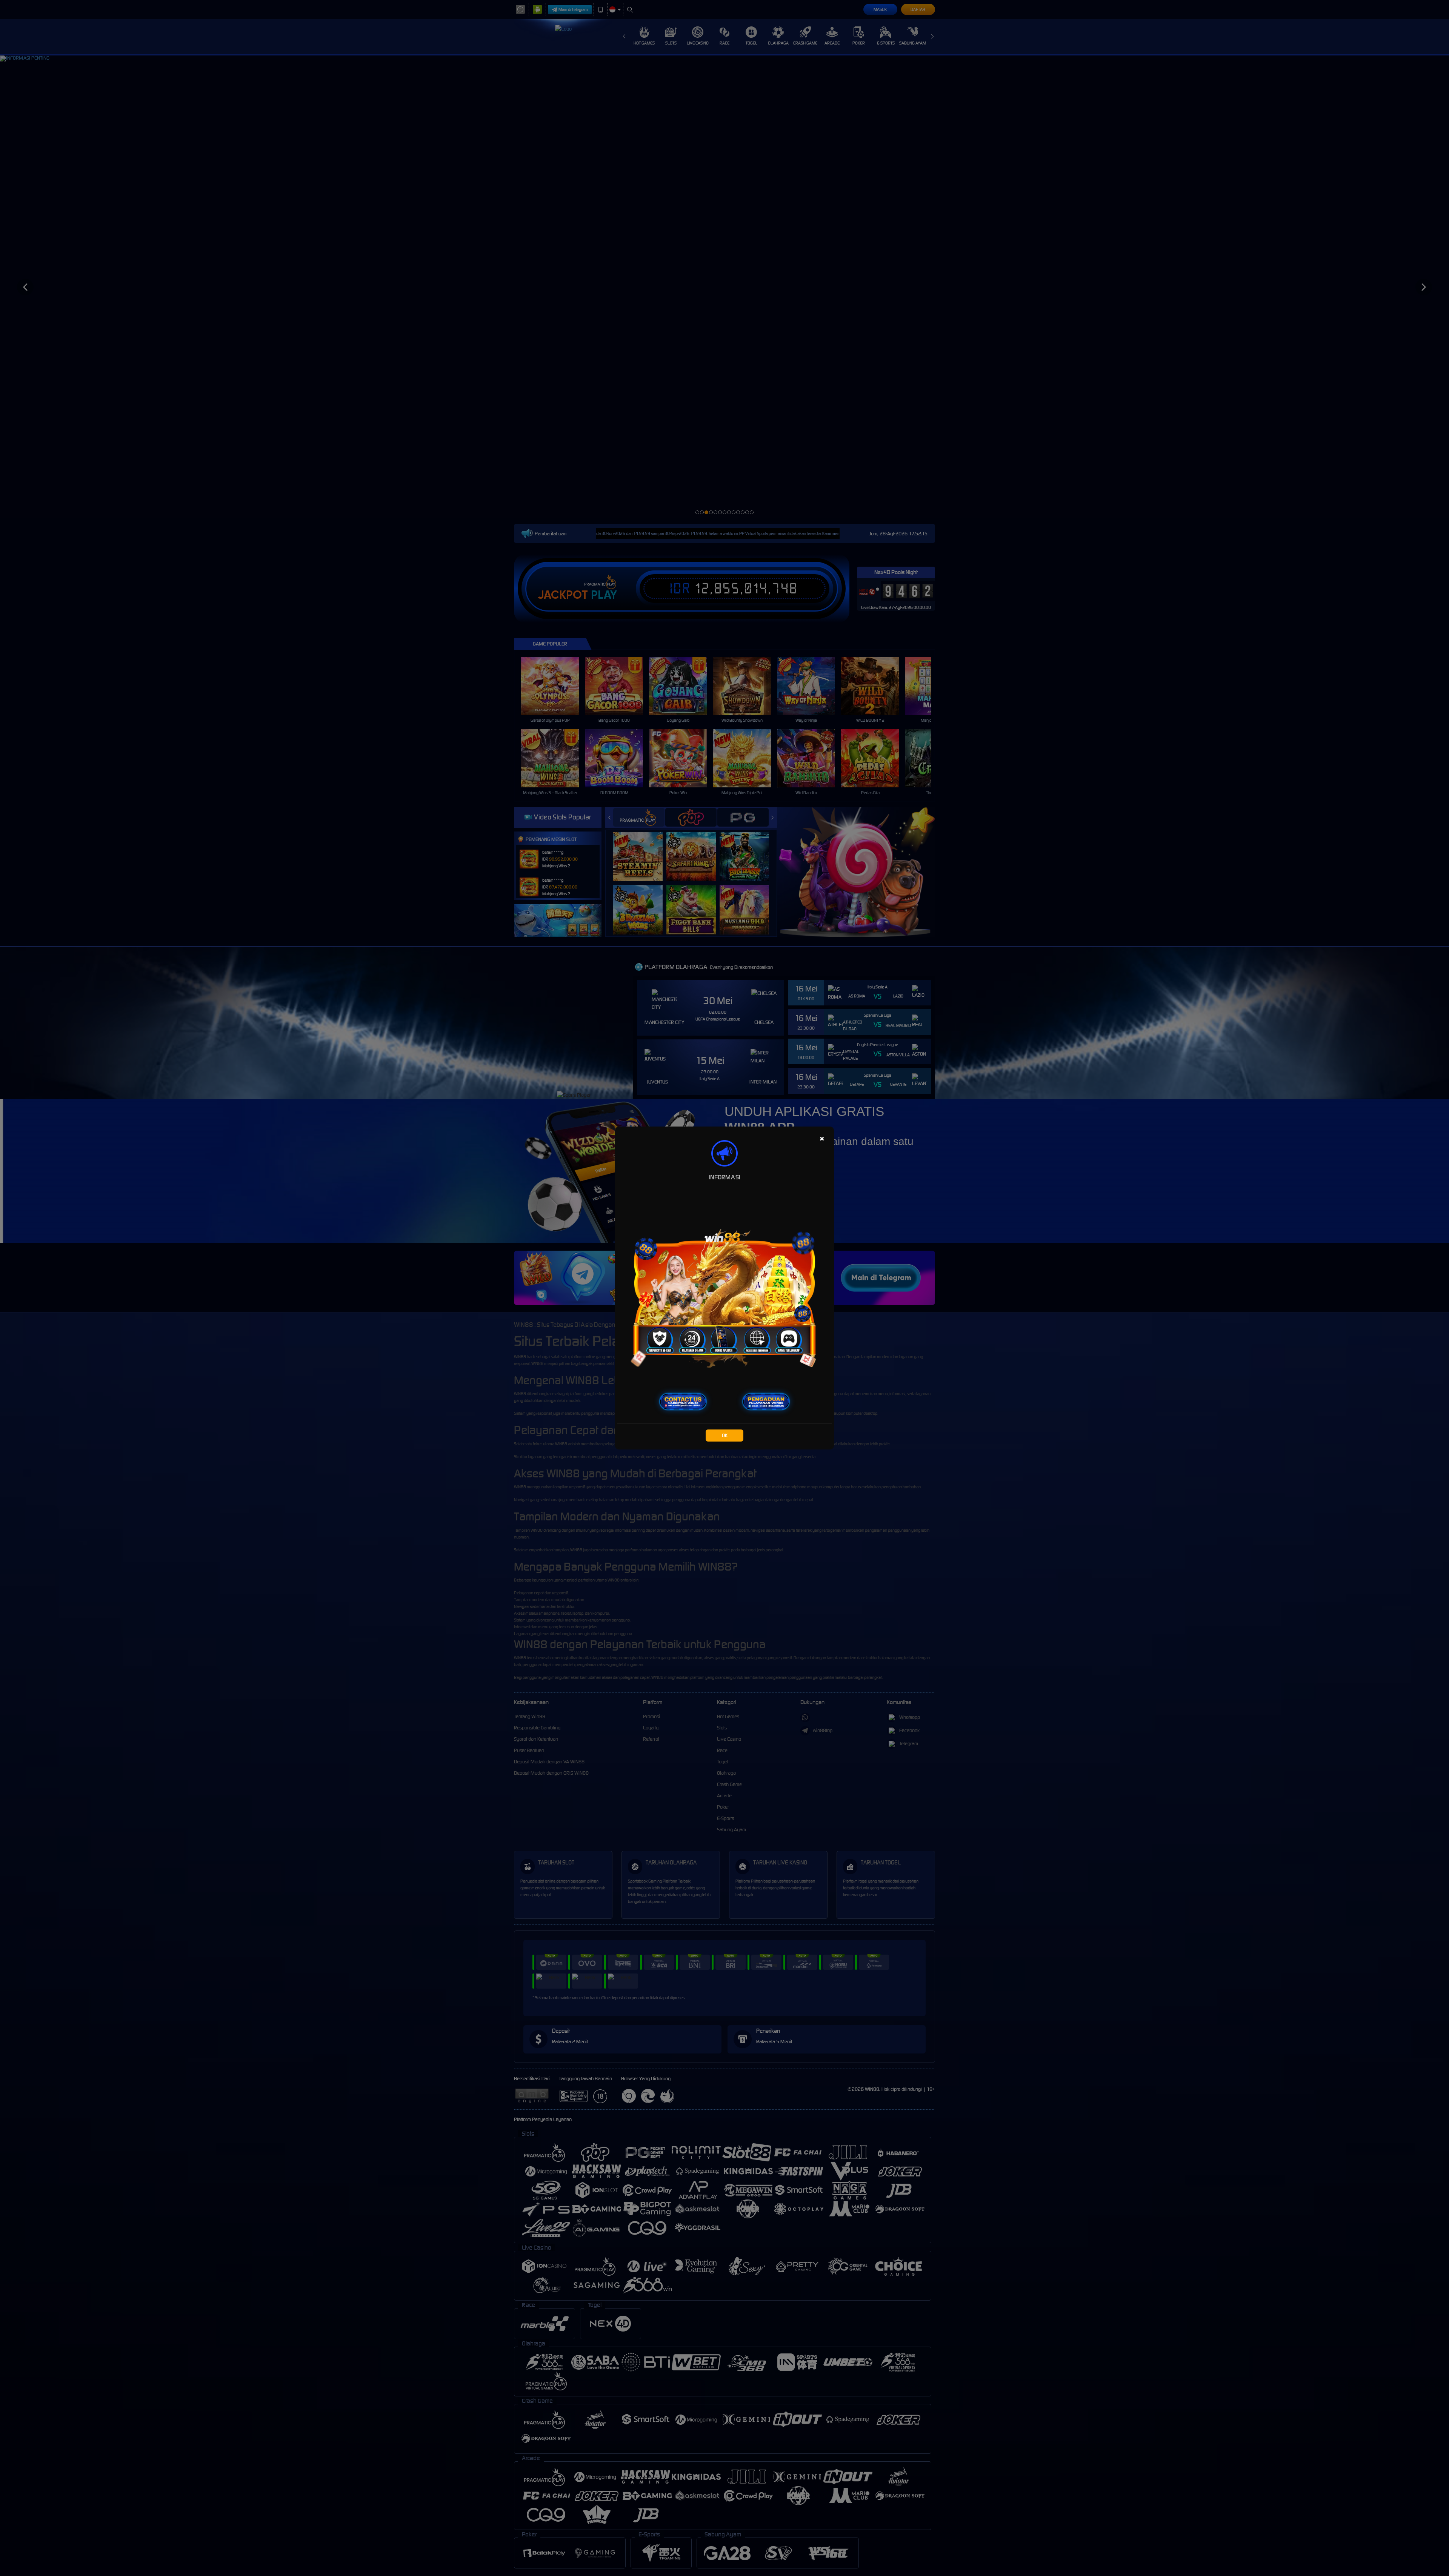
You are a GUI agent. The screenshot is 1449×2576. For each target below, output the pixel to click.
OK (725, 1435)
